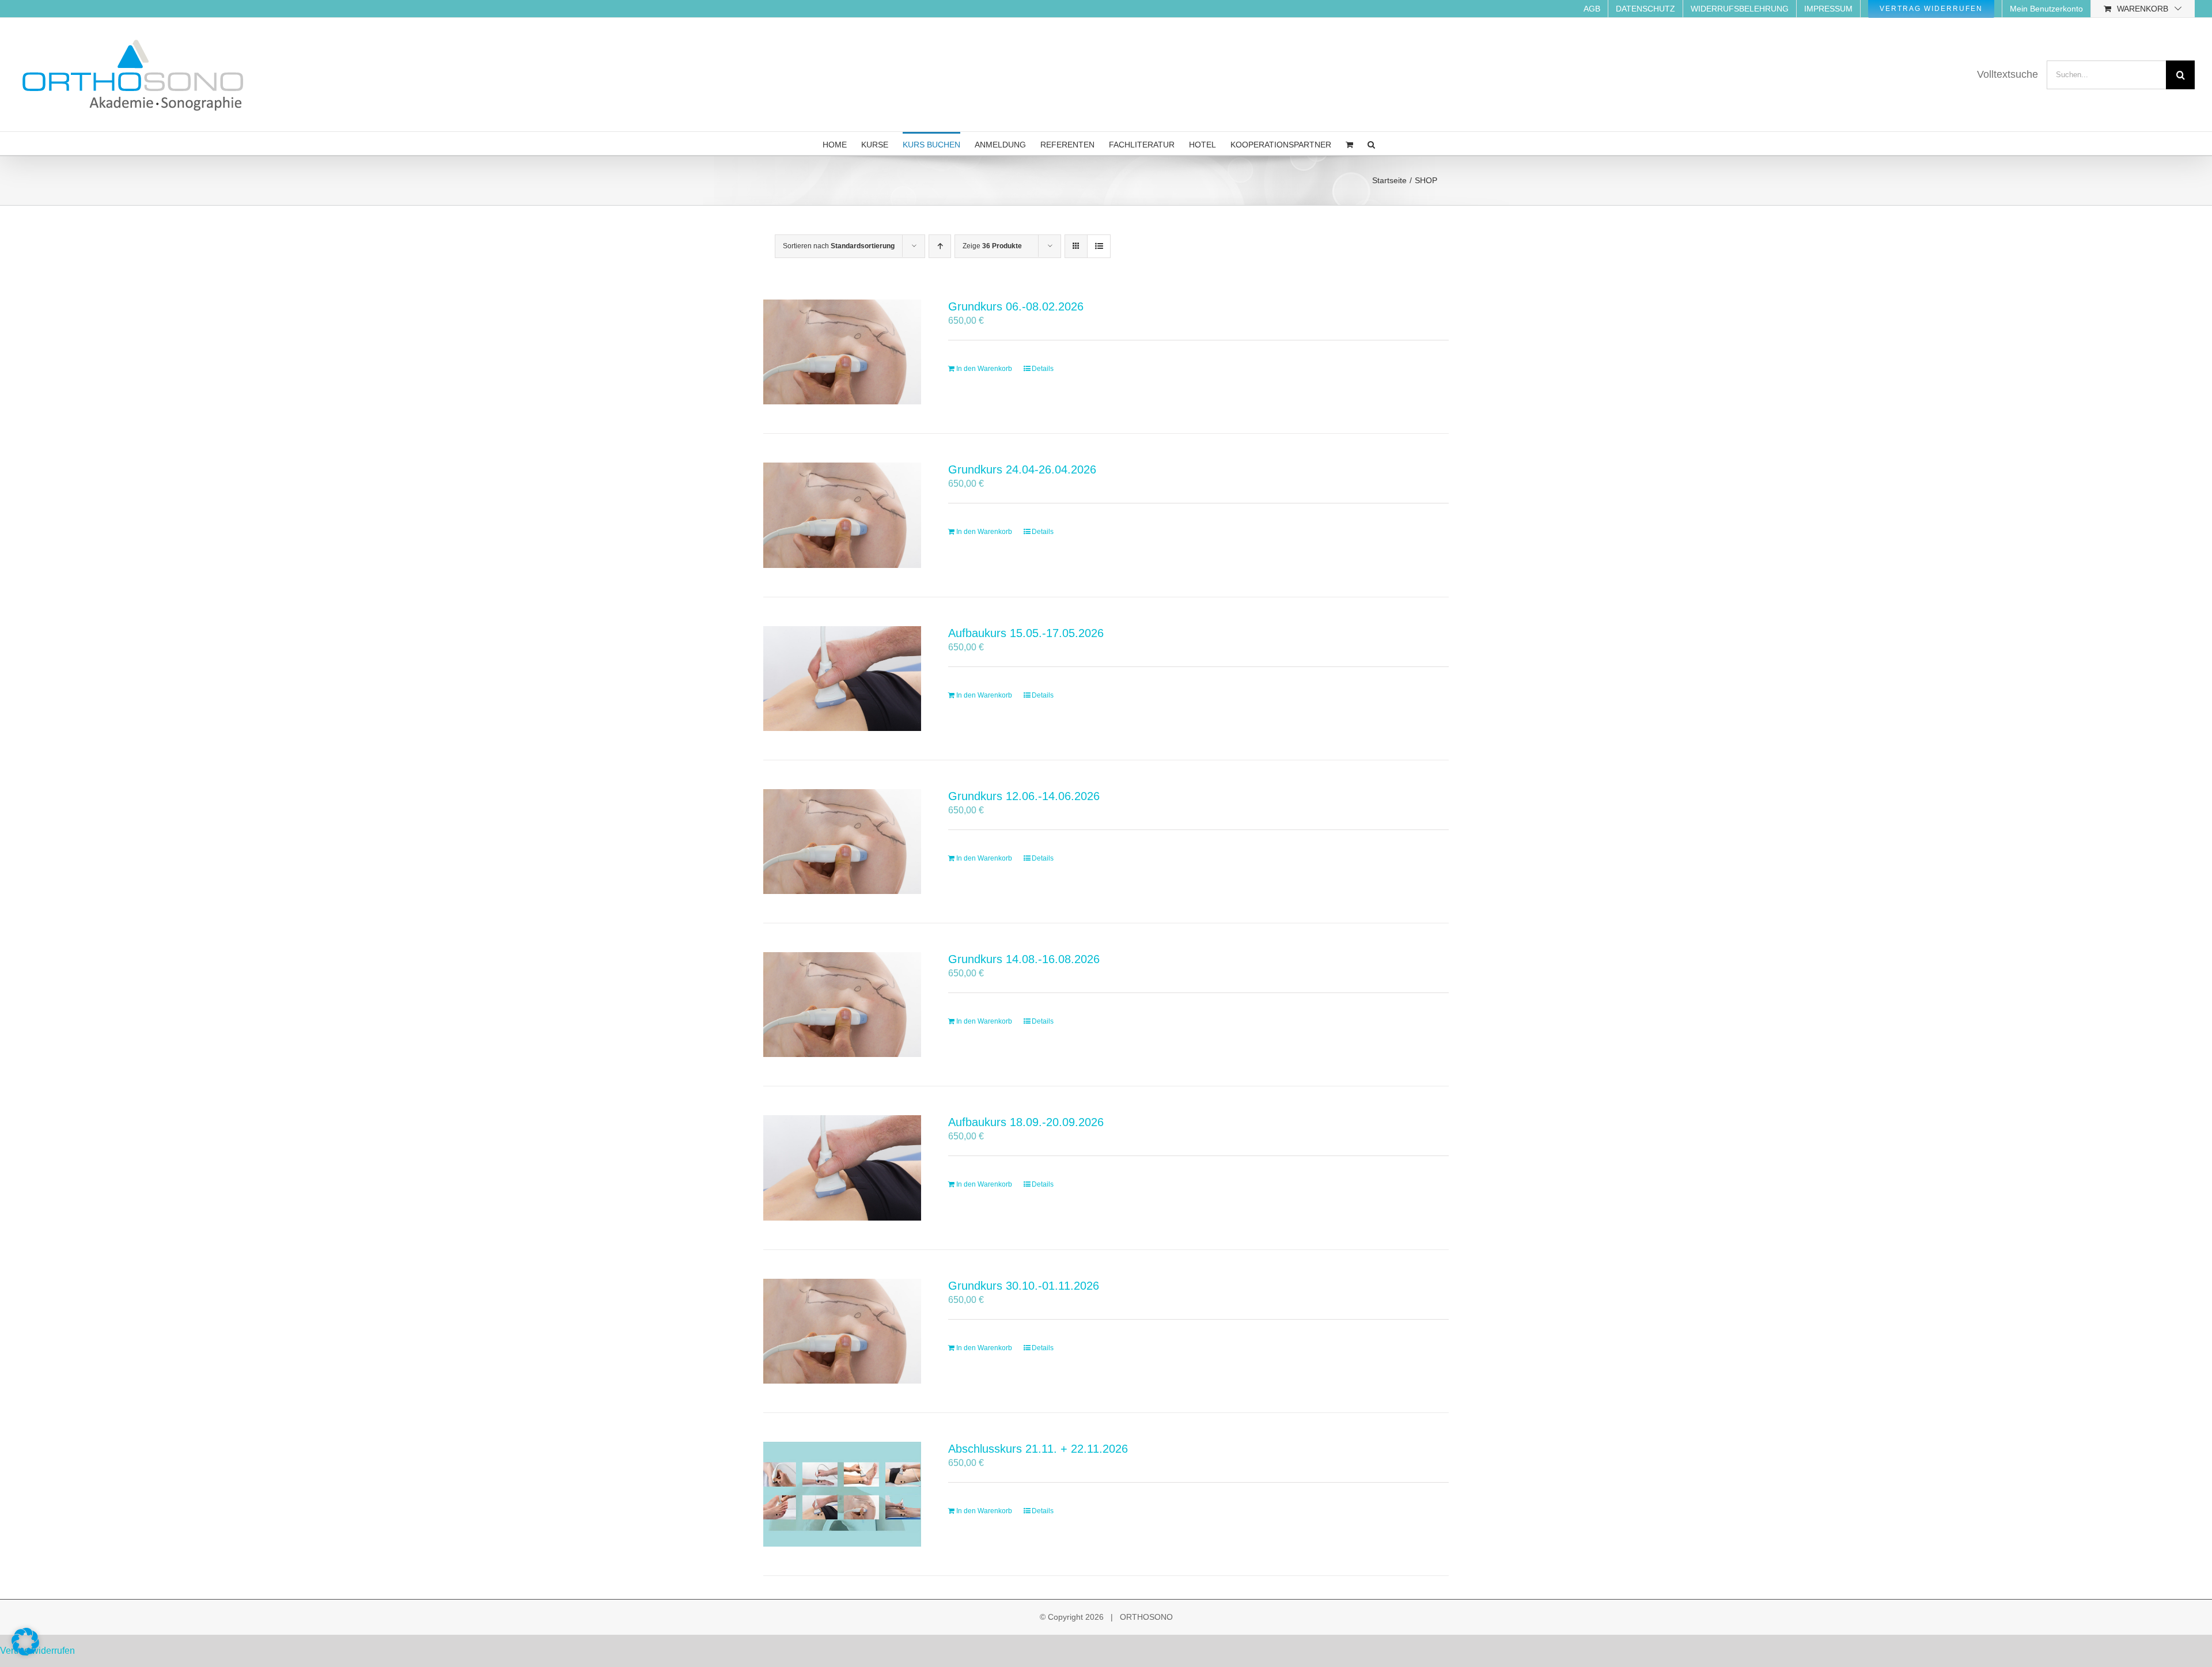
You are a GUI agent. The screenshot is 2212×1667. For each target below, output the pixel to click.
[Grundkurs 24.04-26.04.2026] (842, 515)
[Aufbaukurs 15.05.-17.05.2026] (842, 679)
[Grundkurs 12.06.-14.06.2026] (842, 842)
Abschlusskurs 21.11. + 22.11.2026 (1038, 1449)
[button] (1371, 143)
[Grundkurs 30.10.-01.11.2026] (842, 1331)
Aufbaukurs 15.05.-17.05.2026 (1026, 633)
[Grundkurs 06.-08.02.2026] (842, 352)
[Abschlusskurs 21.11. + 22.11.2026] (842, 1494)
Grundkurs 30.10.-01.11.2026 (1024, 1286)
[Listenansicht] (1099, 246)
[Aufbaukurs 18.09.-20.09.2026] (842, 1168)
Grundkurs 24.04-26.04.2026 (1022, 469)
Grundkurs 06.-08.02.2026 (1016, 306)
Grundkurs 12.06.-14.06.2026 (1024, 796)
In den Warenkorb (984, 369)
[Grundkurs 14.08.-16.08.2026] (842, 1005)
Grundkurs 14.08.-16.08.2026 (1024, 959)
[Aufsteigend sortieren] (940, 246)
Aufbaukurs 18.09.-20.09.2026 (1026, 1122)
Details (1043, 369)
